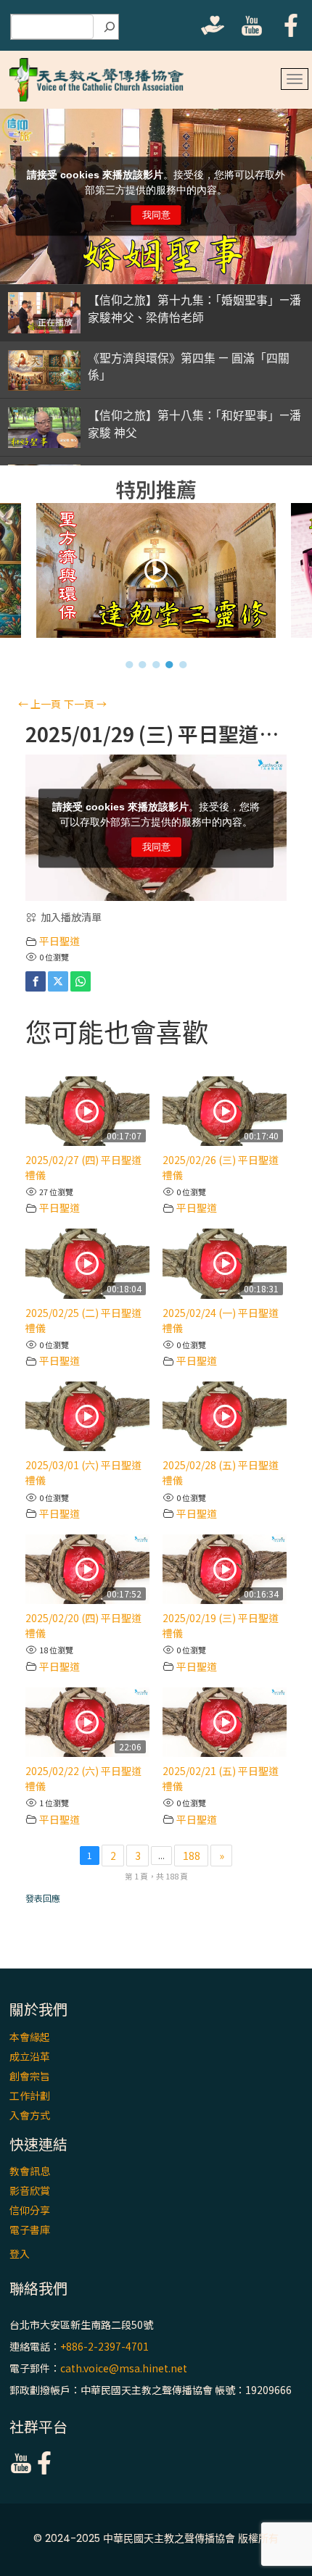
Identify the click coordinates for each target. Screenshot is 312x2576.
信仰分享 (30, 2210)
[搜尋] (110, 27)
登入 (20, 2253)
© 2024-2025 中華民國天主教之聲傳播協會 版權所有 (156, 2538)
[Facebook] (36, 981)
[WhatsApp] (81, 981)
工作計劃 (30, 2095)
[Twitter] (58, 981)
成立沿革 (30, 2056)
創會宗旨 (30, 2076)
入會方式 (30, 2115)
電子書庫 (30, 2230)
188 (192, 1856)
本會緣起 (30, 2037)
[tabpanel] (156, 574)
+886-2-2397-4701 (104, 2346)
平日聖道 (59, 941)
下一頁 (85, 704)
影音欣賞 (30, 2190)
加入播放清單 (71, 917)
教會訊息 (30, 2171)
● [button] (130, 664)
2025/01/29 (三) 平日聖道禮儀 (156, 734)
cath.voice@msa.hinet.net (124, 2368)
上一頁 (40, 704)
